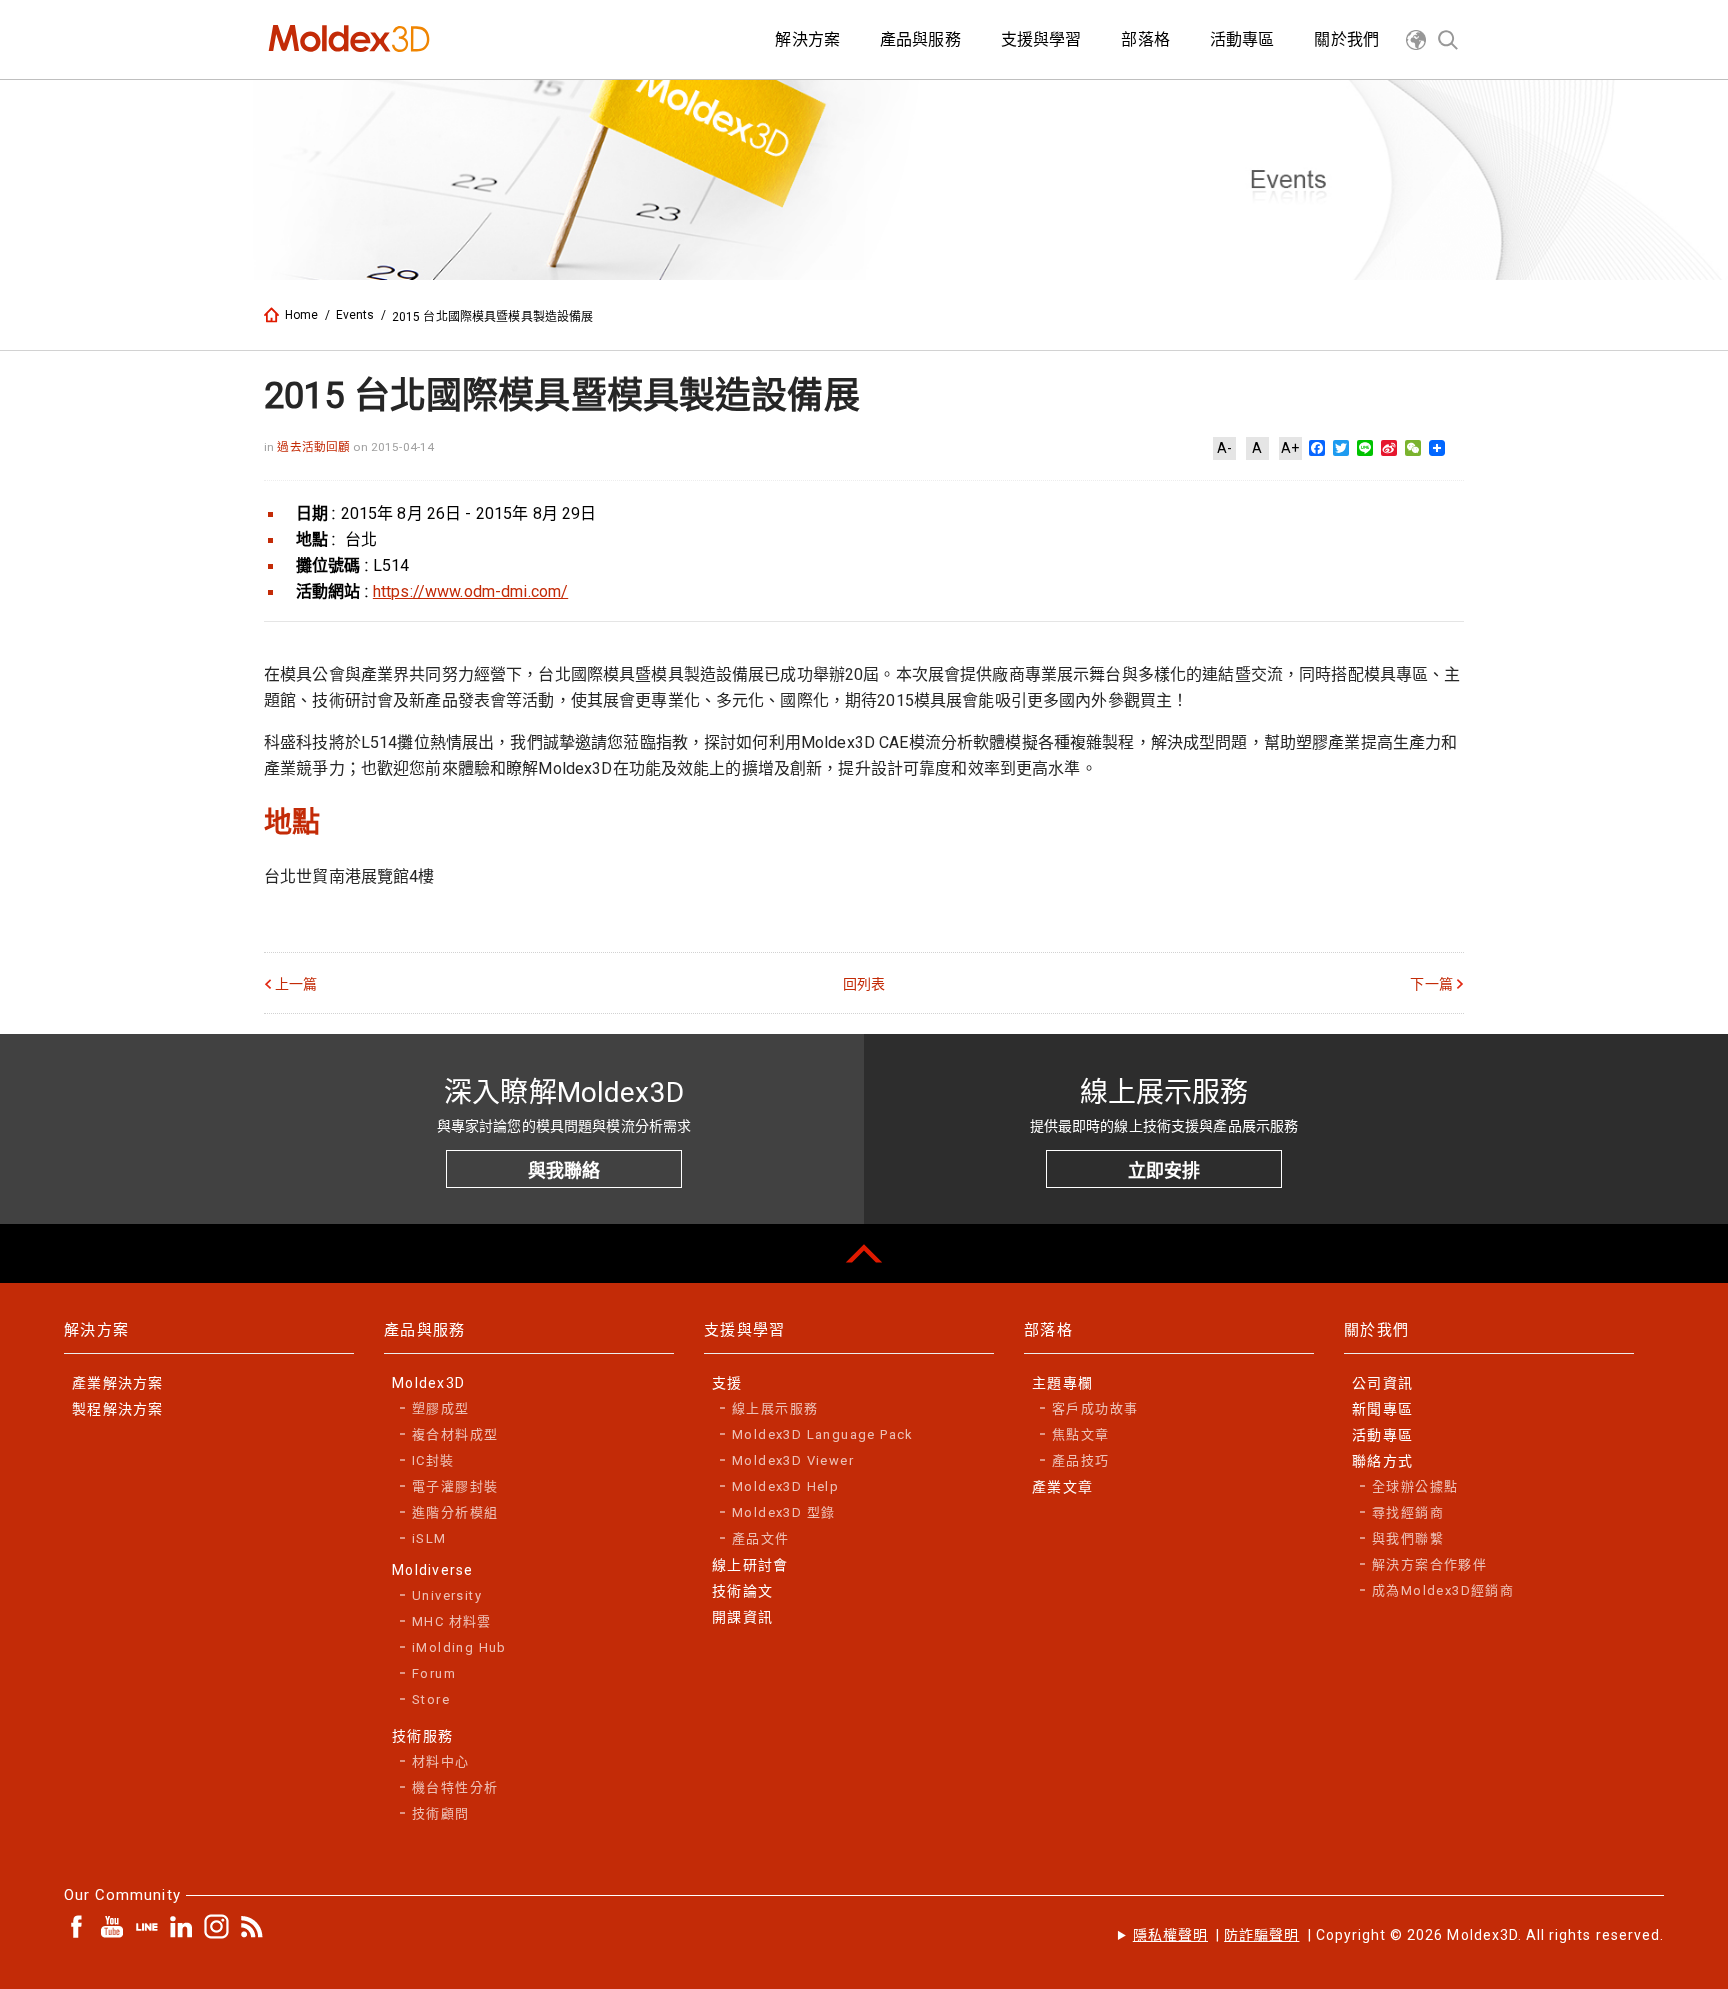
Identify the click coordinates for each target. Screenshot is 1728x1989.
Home (302, 315)
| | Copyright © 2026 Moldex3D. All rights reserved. (1398, 1935)
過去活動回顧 (315, 447)
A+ (1290, 448)
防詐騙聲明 (1261, 1935)
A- (1224, 448)
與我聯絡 (564, 1170)
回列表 (864, 984)
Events (355, 315)
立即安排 (1164, 1170)
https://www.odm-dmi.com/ (470, 591)
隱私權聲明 (1170, 1935)
